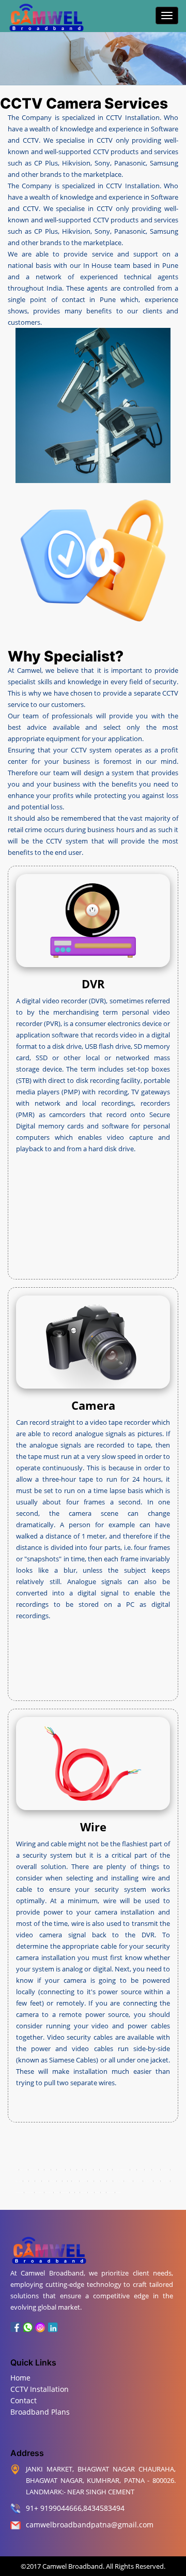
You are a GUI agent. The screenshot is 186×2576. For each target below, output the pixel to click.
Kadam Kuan (45, 2181)
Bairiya (68, 2170)
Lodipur (65, 2181)
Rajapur (77, 2193)
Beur (84, 2170)
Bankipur (73, 2170)
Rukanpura (97, 2193)
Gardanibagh (148, 2170)
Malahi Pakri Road (118, 2181)
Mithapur (110, 2181)
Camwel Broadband (72, 2566)
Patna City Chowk (29, 2193)
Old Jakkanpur (129, 2181)
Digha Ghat (133, 2170)
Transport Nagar (33, 2170)
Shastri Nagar (111, 2193)
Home (20, 2378)
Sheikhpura (118, 2193)
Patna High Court (138, 2181)
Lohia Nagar (75, 2181)
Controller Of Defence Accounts (121, 2170)
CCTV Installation (40, 2389)
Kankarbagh (38, 2181)
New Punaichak (49, 2193)
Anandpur (54, 2170)
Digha (110, 2170)
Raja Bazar (57, 2193)
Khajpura (26, 2181)
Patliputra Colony (148, 2181)
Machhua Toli (83, 2181)
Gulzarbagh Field (165, 2170)
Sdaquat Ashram (65, 2193)
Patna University (39, 2193)
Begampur (96, 2170)
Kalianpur (32, 2181)
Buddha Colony (104, 2170)
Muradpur (104, 2181)
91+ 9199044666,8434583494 (75, 2508)
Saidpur (72, 2193)
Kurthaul (59, 2181)
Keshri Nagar (19, 2181)
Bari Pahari (90, 2170)
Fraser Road (140, 2170)
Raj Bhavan (91, 2193)
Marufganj (97, 2181)
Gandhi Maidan (156, 2170)
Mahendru (91, 2181)
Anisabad (80, 2170)
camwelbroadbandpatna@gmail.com (90, 2525)
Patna (17, 2170)
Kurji (69, 2181)
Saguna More (84, 2193)
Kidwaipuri (52, 2181)
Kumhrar (41, 2170)
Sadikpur (103, 2193)
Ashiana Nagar (61, 2170)
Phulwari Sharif (165, 2181)
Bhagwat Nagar (24, 2170)
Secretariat (157, 2181)
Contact (24, 2400)
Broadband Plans (40, 2412)
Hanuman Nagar (19, 2193)
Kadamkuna (48, 2170)
